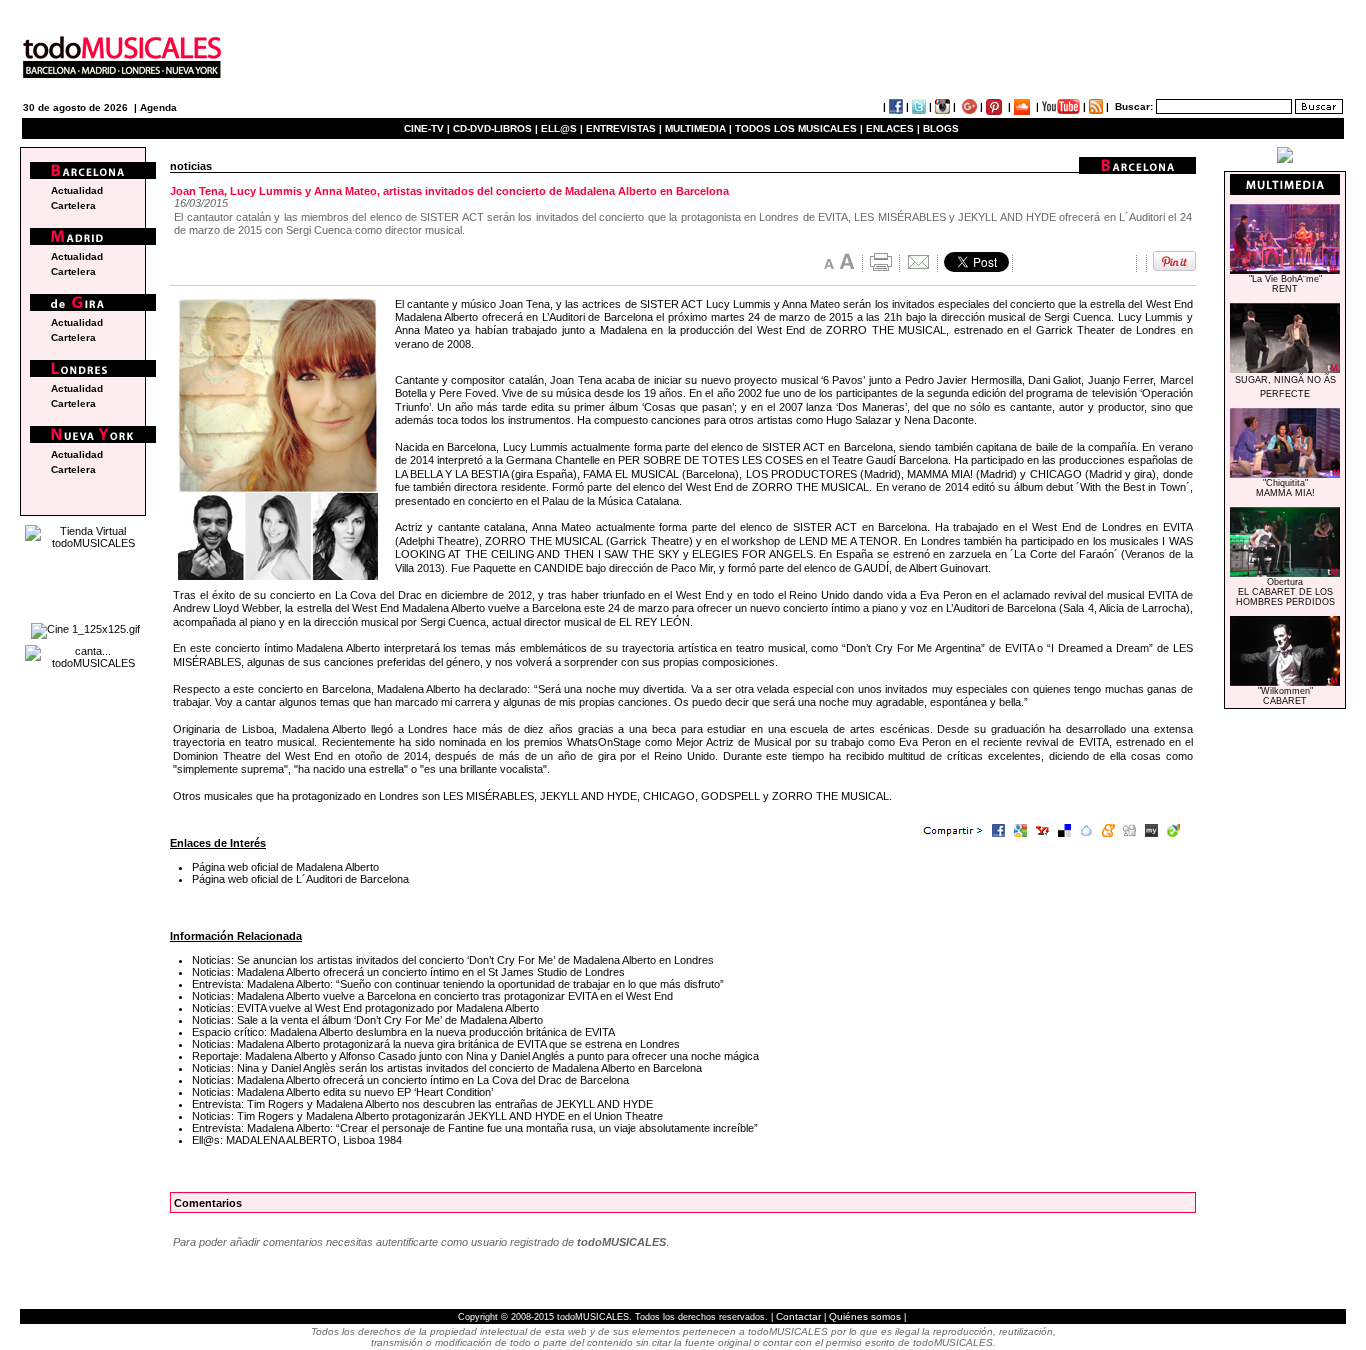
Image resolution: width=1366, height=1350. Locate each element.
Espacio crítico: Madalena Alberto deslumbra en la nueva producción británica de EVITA (403, 1032)
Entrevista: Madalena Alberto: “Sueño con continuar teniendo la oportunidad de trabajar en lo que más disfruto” (458, 984)
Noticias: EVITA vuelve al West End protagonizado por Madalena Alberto (365, 1008)
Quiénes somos (865, 1316)
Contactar (798, 1316)
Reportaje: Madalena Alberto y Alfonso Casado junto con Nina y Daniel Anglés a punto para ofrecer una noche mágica (475, 1056)
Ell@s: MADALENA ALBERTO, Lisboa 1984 (297, 1140)
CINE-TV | (428, 128)
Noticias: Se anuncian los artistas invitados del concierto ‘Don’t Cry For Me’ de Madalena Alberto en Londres (453, 960)
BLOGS (941, 128)
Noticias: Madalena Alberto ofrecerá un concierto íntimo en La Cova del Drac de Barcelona (410, 1080)
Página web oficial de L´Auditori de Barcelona (300, 879)
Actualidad (77, 190)
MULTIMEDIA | (698, 128)
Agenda (158, 107)
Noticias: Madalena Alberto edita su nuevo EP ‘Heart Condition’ (342, 1092)
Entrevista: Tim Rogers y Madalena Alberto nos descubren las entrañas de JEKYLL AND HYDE (422, 1104)
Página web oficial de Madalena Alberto (285, 867)
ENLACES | (893, 128)
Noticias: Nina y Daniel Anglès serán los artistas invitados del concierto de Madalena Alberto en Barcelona (447, 1068)
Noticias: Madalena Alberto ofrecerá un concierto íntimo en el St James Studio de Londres (408, 972)
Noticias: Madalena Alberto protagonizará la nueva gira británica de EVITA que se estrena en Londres (436, 1044)
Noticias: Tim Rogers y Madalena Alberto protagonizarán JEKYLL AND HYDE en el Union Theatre (427, 1116)
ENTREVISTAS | (624, 128)
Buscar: (1134, 106)
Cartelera (73, 205)
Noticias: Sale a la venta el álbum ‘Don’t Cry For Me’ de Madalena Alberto (367, 1020)
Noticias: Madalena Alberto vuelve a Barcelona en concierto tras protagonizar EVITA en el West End (432, 996)
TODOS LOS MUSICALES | (799, 128)
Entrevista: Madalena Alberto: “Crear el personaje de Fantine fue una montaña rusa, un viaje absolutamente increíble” (475, 1128)
